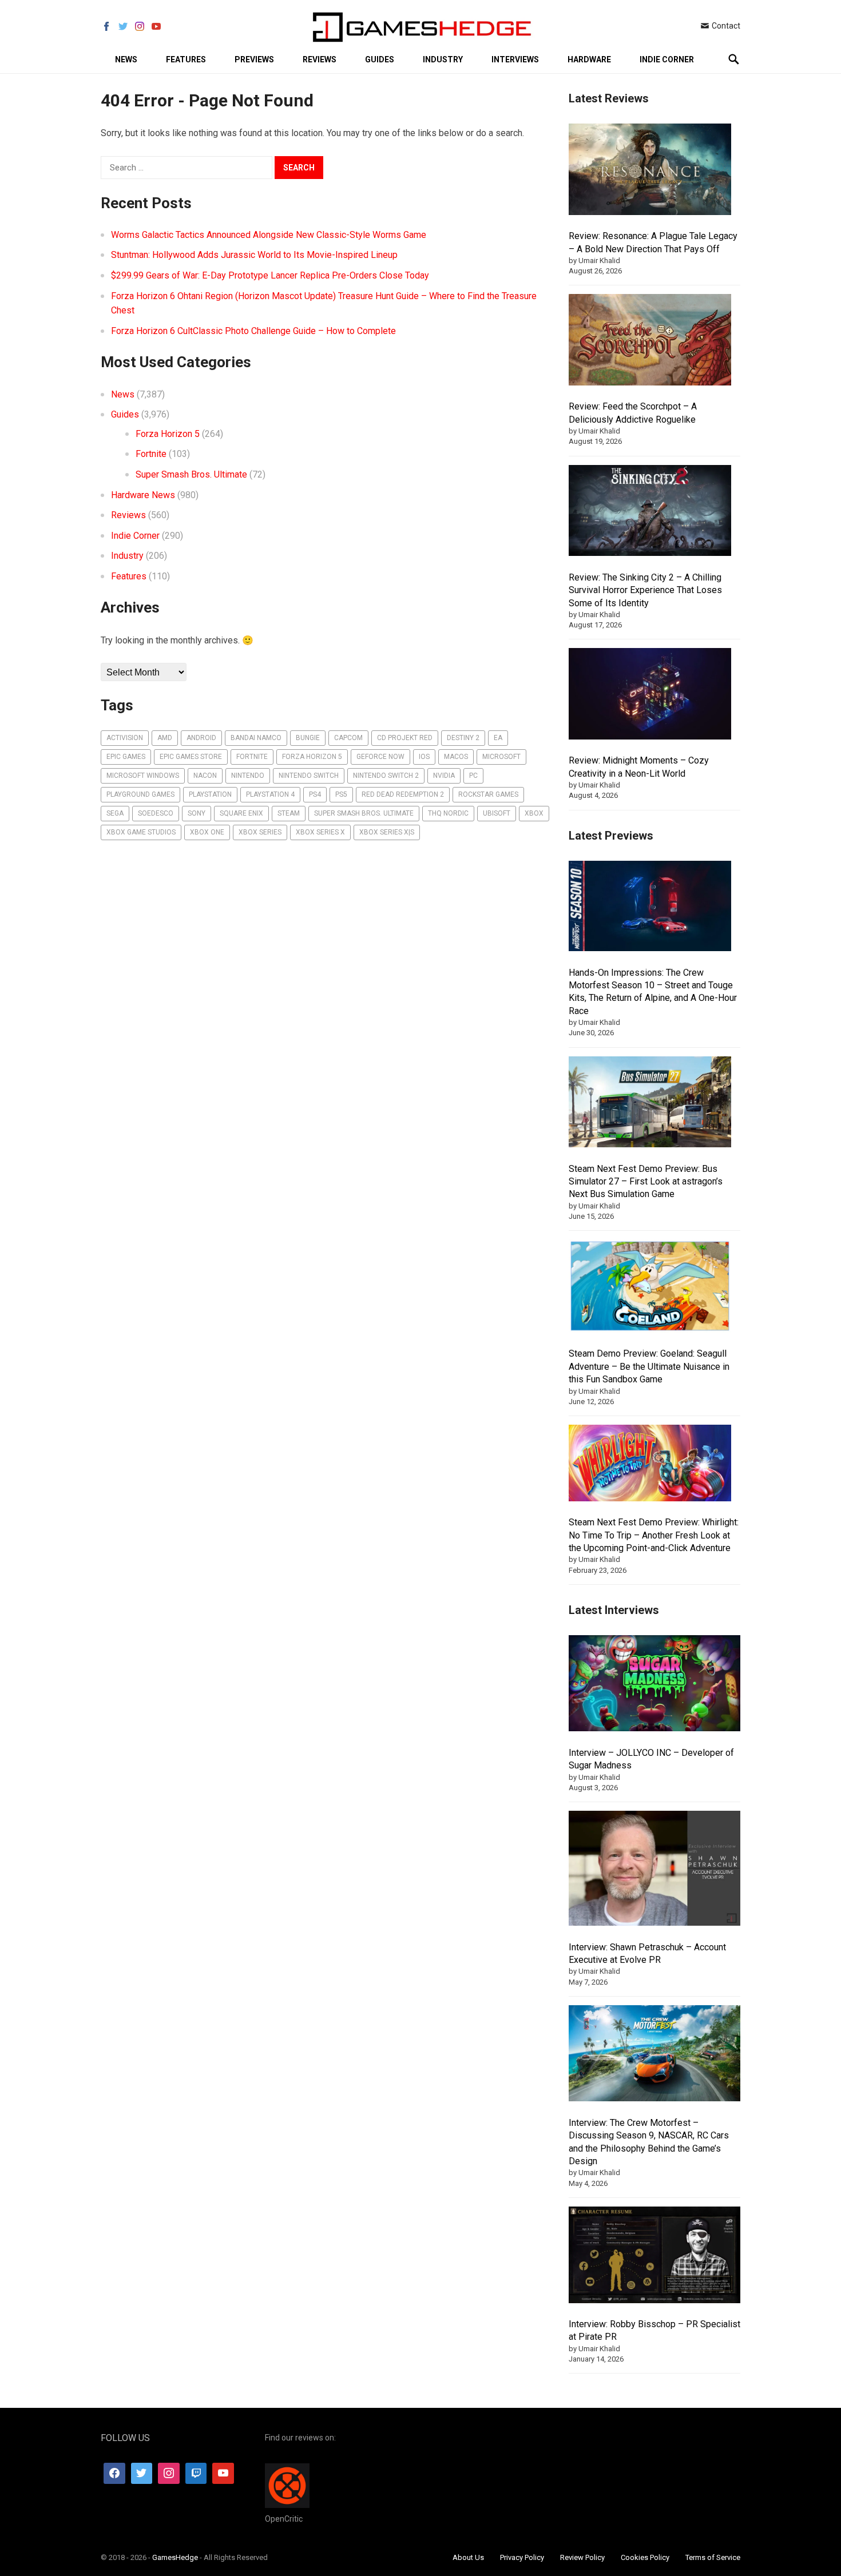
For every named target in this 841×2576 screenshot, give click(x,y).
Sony (197, 813)
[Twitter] (142, 2474)
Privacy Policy (522, 2557)
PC (473, 776)
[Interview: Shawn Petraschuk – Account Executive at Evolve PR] (654, 1870)
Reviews (320, 59)
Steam (289, 813)
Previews (254, 59)
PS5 (341, 794)
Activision (125, 738)
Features (186, 59)
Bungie (308, 738)
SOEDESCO (156, 813)
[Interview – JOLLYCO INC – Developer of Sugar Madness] (654, 1685)
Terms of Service (713, 2557)
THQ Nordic (448, 813)
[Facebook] (114, 2474)
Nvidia (444, 776)
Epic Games (126, 757)
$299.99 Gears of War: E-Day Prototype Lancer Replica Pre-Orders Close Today (270, 275)
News (126, 59)
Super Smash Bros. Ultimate (191, 474)
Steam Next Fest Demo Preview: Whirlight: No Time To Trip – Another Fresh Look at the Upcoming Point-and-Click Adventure (654, 1535)
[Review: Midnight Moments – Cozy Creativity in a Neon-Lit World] (650, 695)
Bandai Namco (256, 738)
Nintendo (248, 776)
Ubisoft (497, 813)
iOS (424, 757)
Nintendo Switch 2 (386, 776)
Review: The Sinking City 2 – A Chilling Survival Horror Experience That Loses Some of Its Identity (645, 590)
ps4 (315, 794)
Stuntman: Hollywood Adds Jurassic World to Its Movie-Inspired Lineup (254, 255)
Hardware (589, 59)
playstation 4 (270, 794)
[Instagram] (169, 2474)
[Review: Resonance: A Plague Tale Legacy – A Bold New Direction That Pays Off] (650, 171)
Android (201, 738)
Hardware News (143, 495)
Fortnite (151, 454)
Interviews (515, 59)
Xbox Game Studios (141, 832)
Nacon (205, 776)
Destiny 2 (463, 738)
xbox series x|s (387, 832)
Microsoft (501, 757)
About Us (468, 2557)
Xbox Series (260, 832)
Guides (380, 59)
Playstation (210, 794)
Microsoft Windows (143, 776)
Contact (725, 26)
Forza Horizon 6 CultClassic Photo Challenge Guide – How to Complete (253, 331)
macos (456, 757)
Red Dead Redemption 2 (403, 794)
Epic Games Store (191, 757)
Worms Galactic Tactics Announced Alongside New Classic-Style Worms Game (269, 235)
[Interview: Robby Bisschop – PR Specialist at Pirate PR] (654, 2257)
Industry (443, 59)
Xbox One (207, 832)
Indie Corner (667, 59)
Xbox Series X (320, 832)
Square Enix (241, 813)
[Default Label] (196, 2474)
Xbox (534, 813)
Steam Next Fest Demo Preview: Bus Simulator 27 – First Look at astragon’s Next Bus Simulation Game (646, 1182)
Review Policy (582, 2557)
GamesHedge (175, 2557)
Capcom (348, 738)
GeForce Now (380, 757)
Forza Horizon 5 (168, 434)
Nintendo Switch (309, 776)
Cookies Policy (645, 2557)
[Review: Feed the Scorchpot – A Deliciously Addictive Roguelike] (650, 341)
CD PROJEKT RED (405, 738)
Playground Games (140, 794)
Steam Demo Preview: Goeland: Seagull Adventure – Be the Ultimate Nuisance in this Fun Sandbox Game (649, 1366)
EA (498, 738)
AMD (165, 738)
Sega (115, 813)
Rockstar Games (488, 794)
